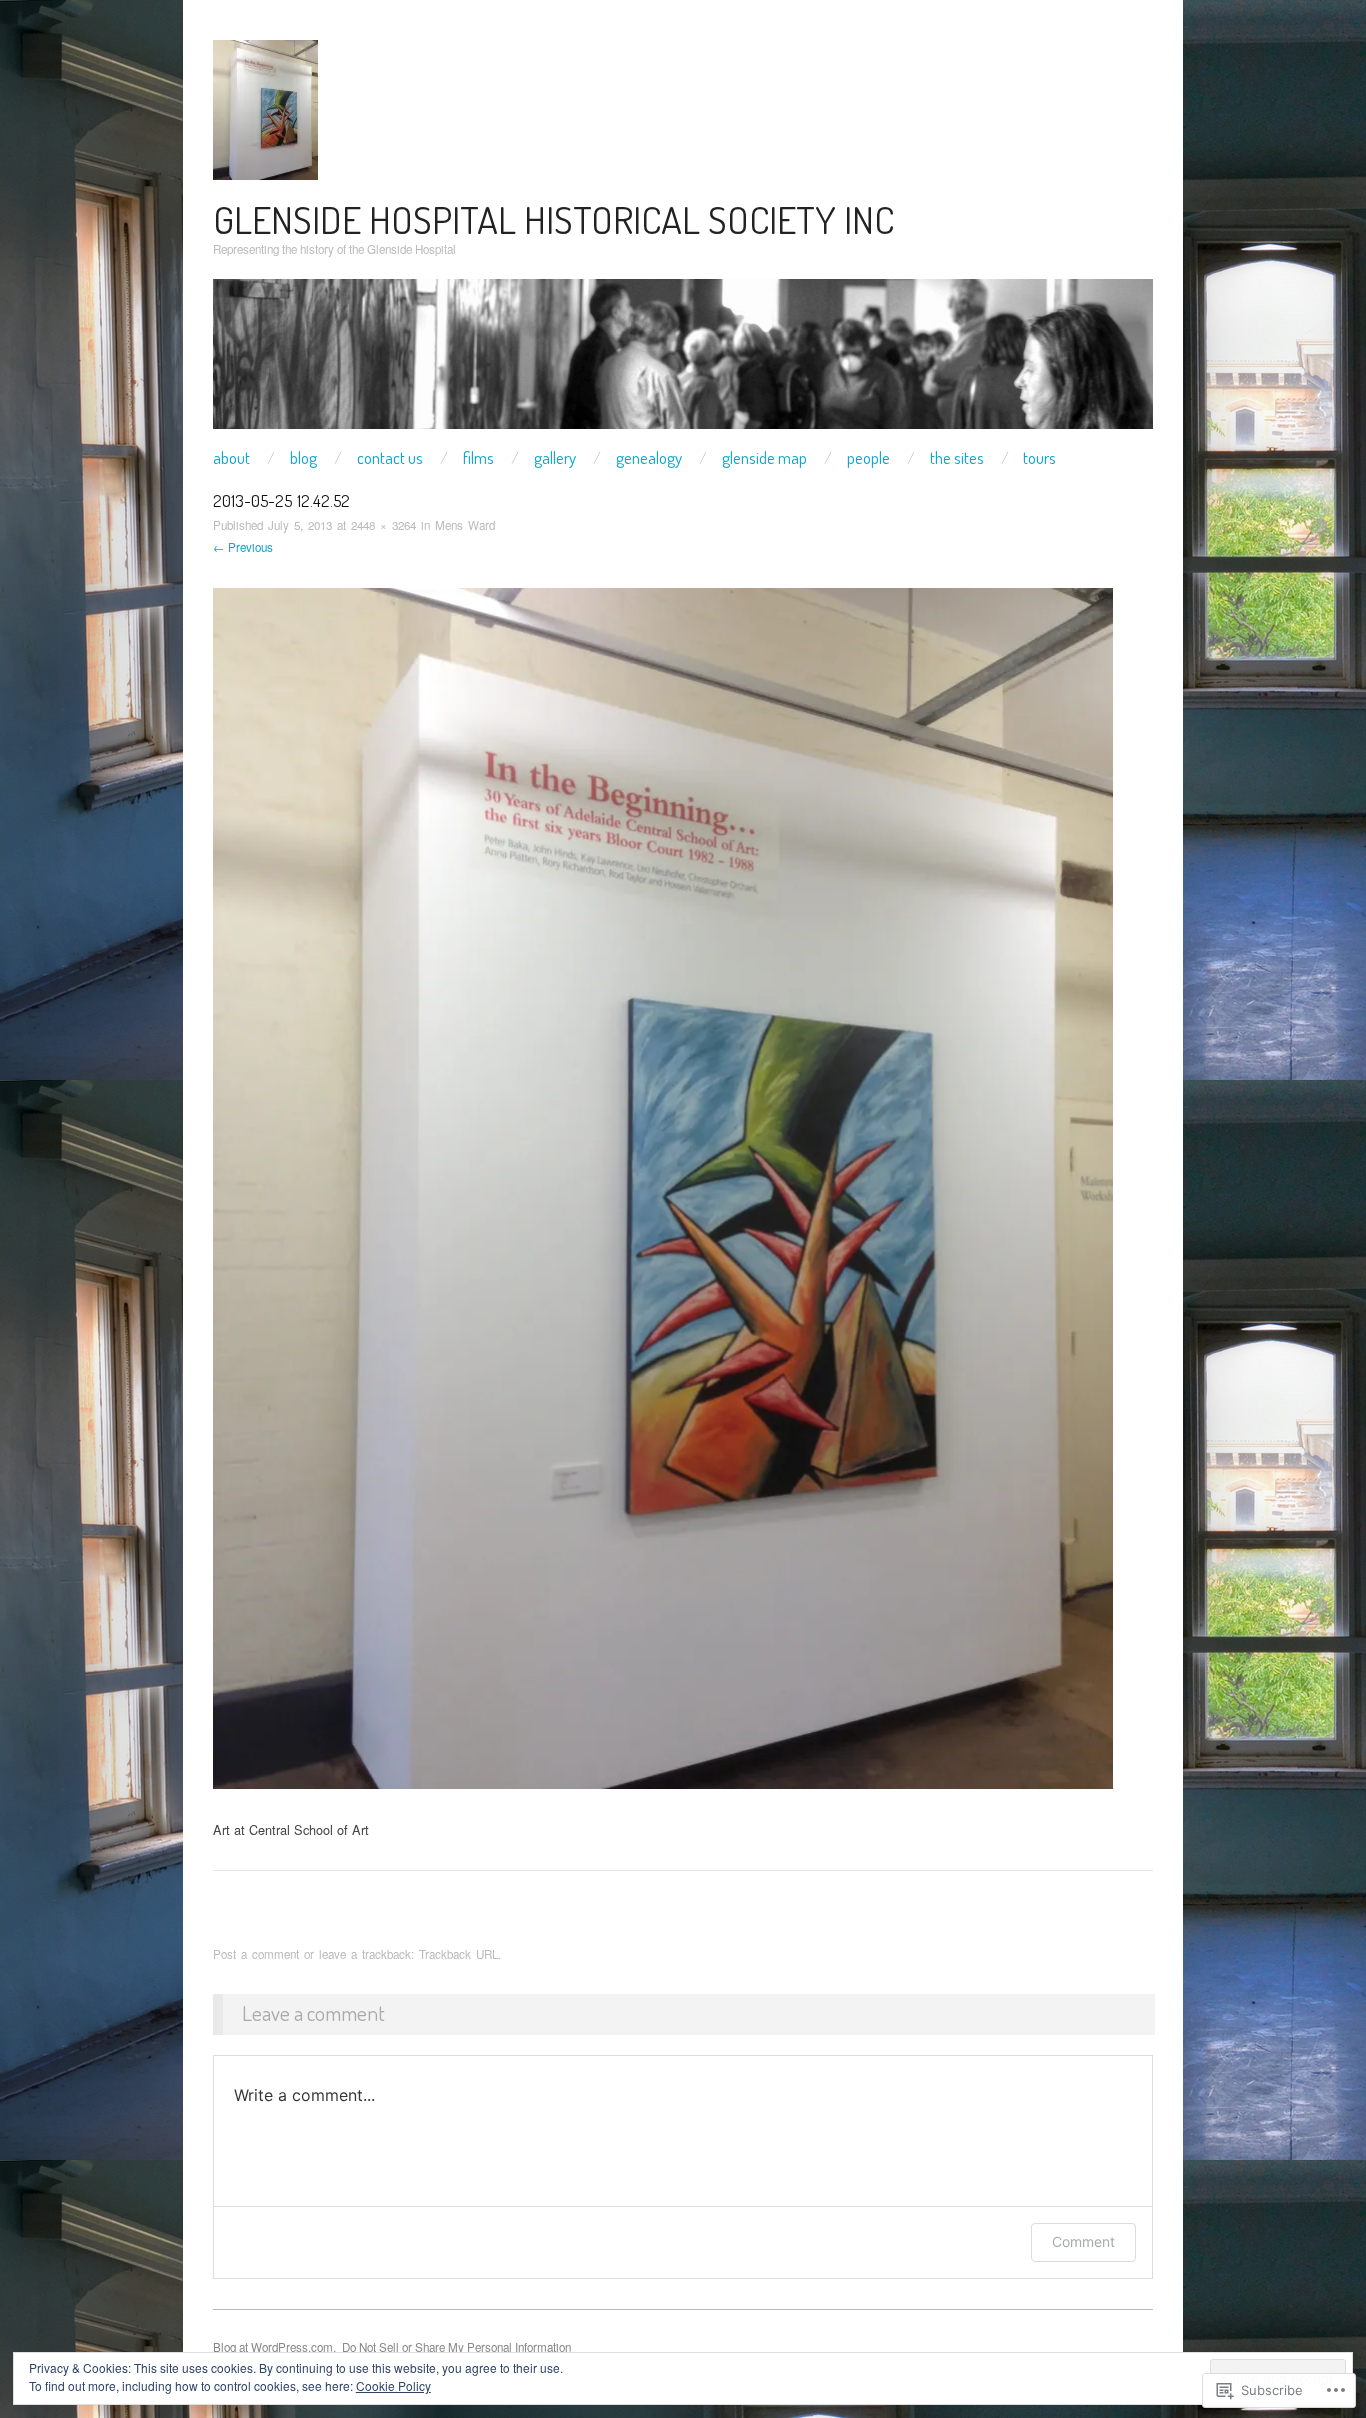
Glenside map (764, 457)
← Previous (243, 547)
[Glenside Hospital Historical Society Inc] (683, 361)
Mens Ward (465, 525)
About (231, 457)
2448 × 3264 (383, 525)
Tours (1039, 457)
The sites (957, 457)
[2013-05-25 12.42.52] (663, 1186)
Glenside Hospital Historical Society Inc (553, 219)
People (868, 457)
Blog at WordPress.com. (274, 2347)
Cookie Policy (393, 2385)
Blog (303, 457)
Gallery (555, 457)
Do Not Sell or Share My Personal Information (456, 2347)
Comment (1083, 2241)
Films (478, 457)
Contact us (390, 457)
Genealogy (649, 457)
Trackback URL (458, 1954)
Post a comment (256, 1954)
